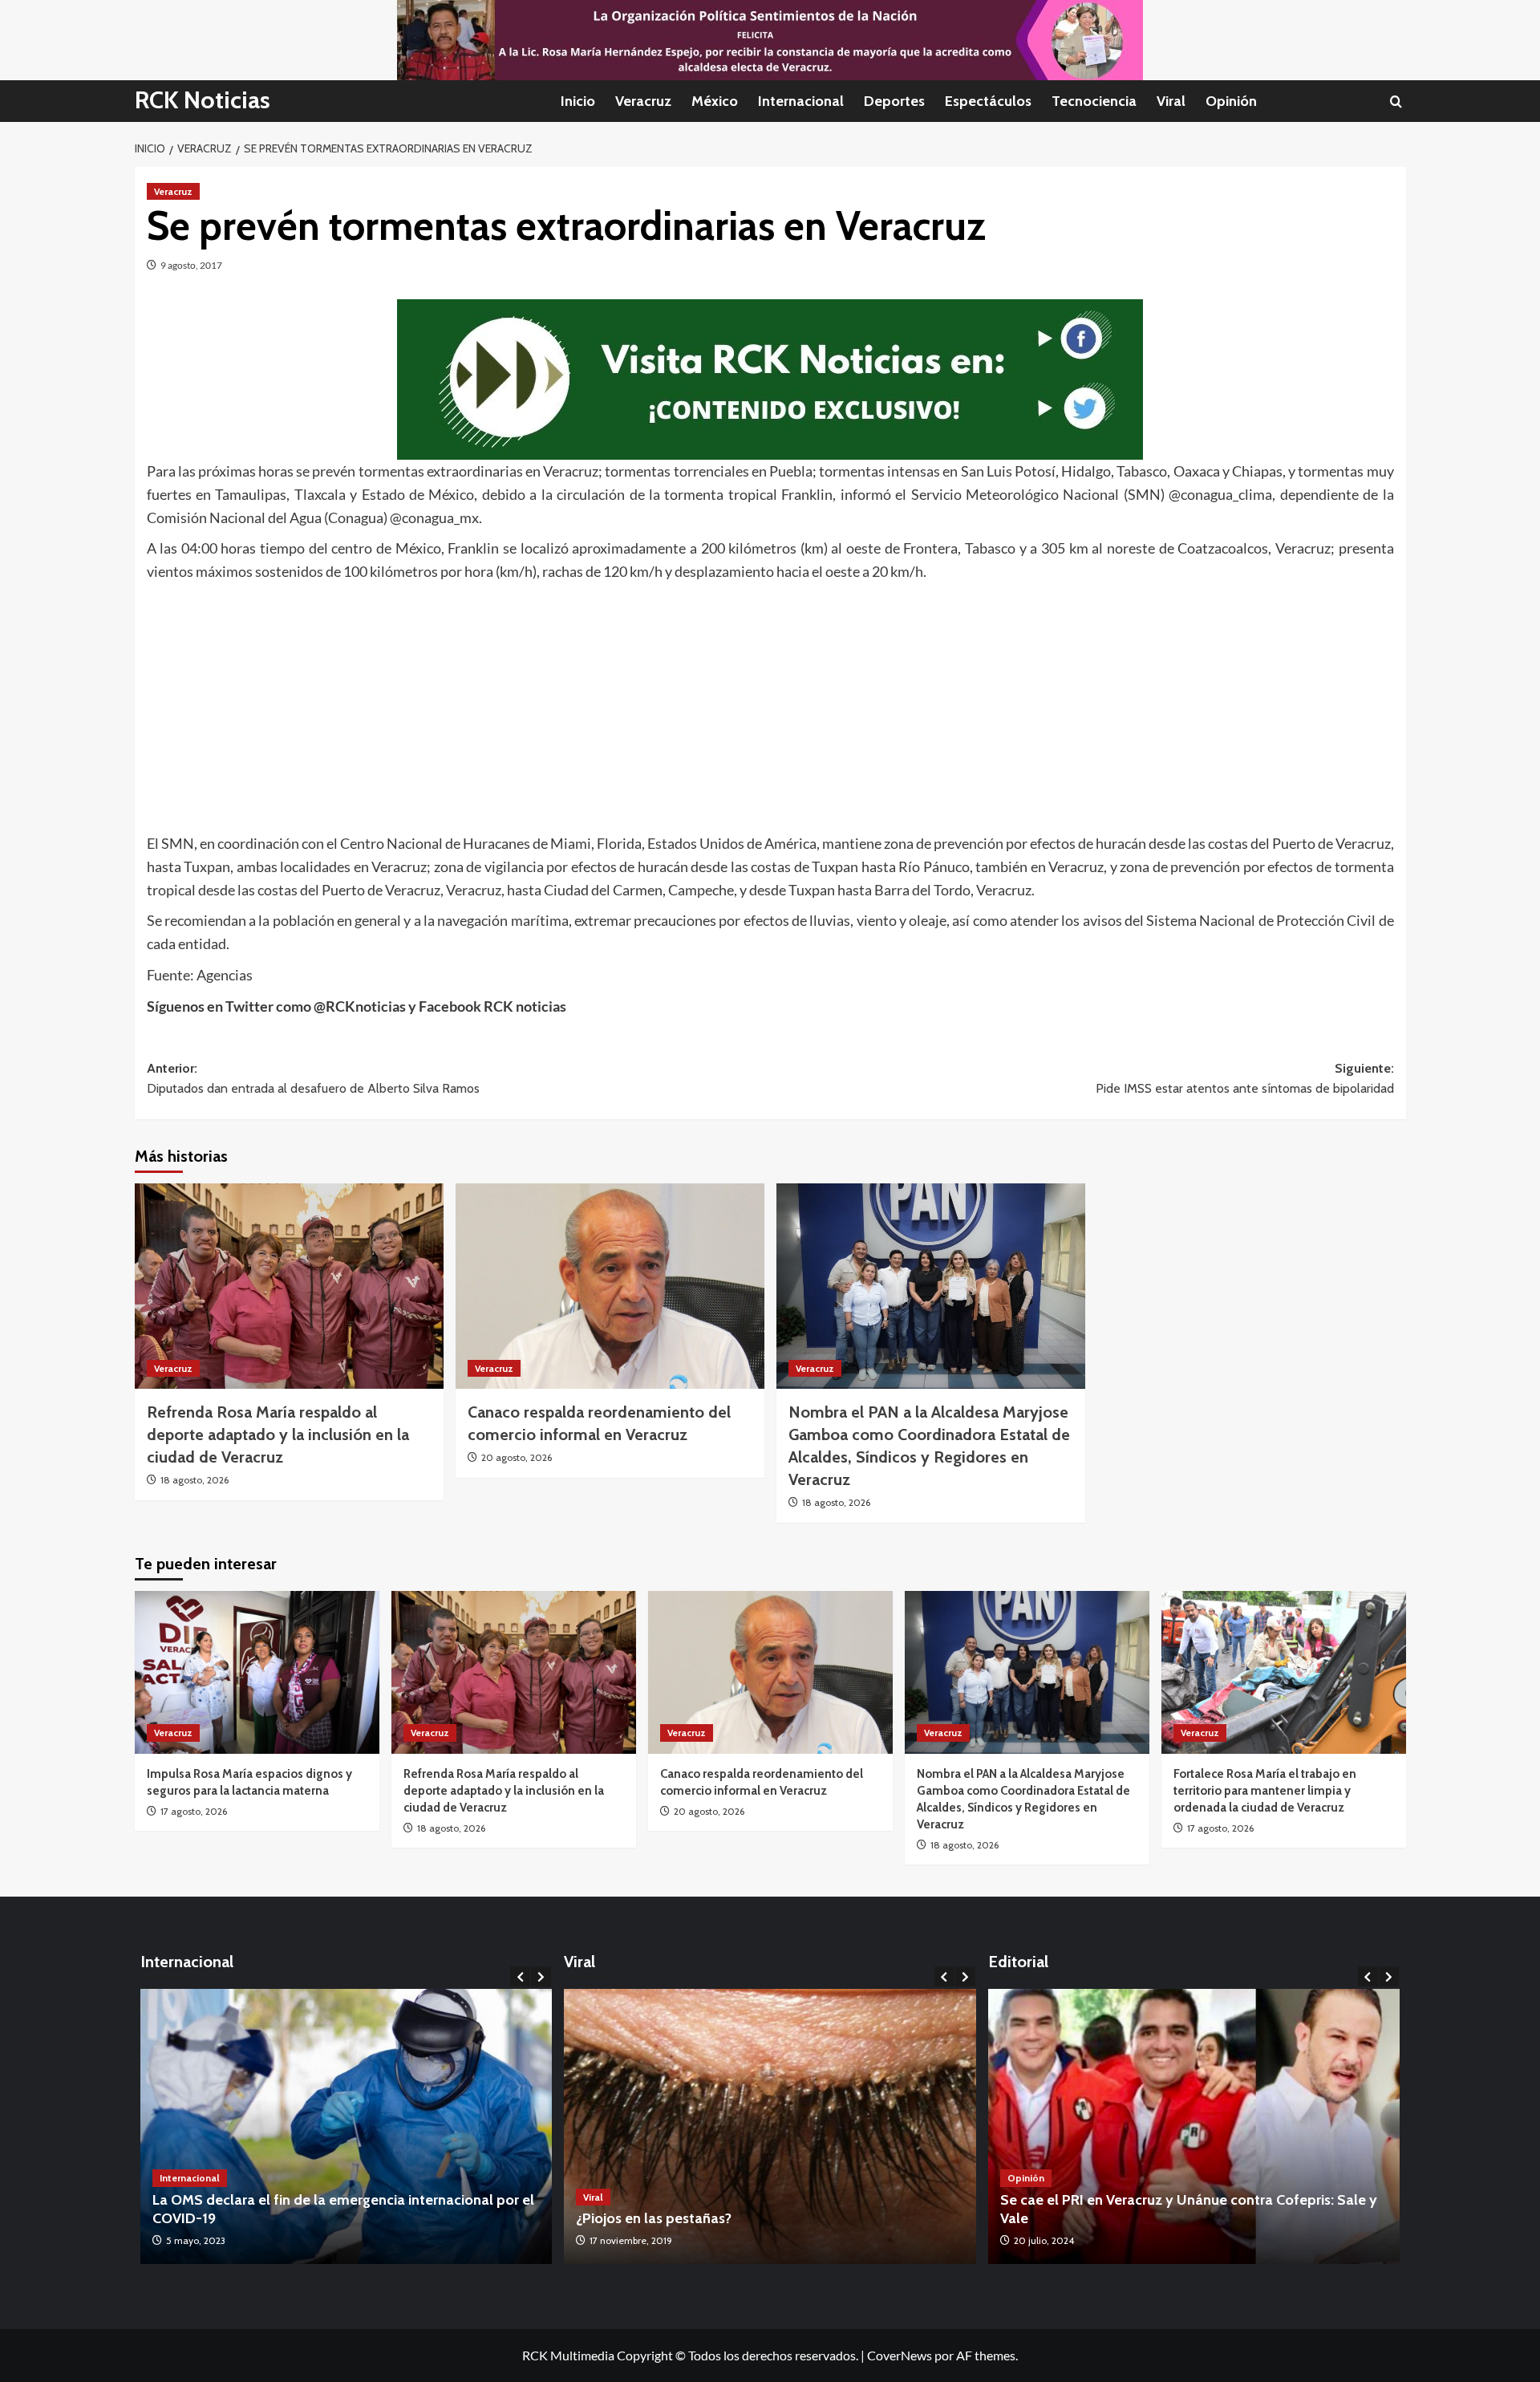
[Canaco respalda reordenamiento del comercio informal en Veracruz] (610, 1286)
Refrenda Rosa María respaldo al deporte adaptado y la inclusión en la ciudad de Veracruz (278, 1434)
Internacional (801, 101)
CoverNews (900, 2355)
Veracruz (643, 101)
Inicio (578, 101)
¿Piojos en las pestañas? (654, 2218)
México (715, 101)
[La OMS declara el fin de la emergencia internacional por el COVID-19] (346, 2126)
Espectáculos (988, 101)
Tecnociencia (1094, 101)
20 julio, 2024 (1044, 2240)
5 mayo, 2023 (196, 2240)
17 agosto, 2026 (194, 1811)
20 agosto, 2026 (517, 1457)
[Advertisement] (628, 704)
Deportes (894, 101)
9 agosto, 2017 (191, 265)
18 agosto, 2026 (195, 1480)
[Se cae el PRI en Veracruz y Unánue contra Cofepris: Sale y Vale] (1194, 2126)
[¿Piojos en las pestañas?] (770, 2126)
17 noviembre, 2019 (631, 2240)
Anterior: (313, 1079)
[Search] (1396, 101)
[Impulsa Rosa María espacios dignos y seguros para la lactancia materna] (257, 1672)
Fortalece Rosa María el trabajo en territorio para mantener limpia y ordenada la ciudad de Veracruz (1265, 1791)
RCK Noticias (203, 100)
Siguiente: (1245, 1079)
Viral (1171, 101)
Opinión (1231, 101)
